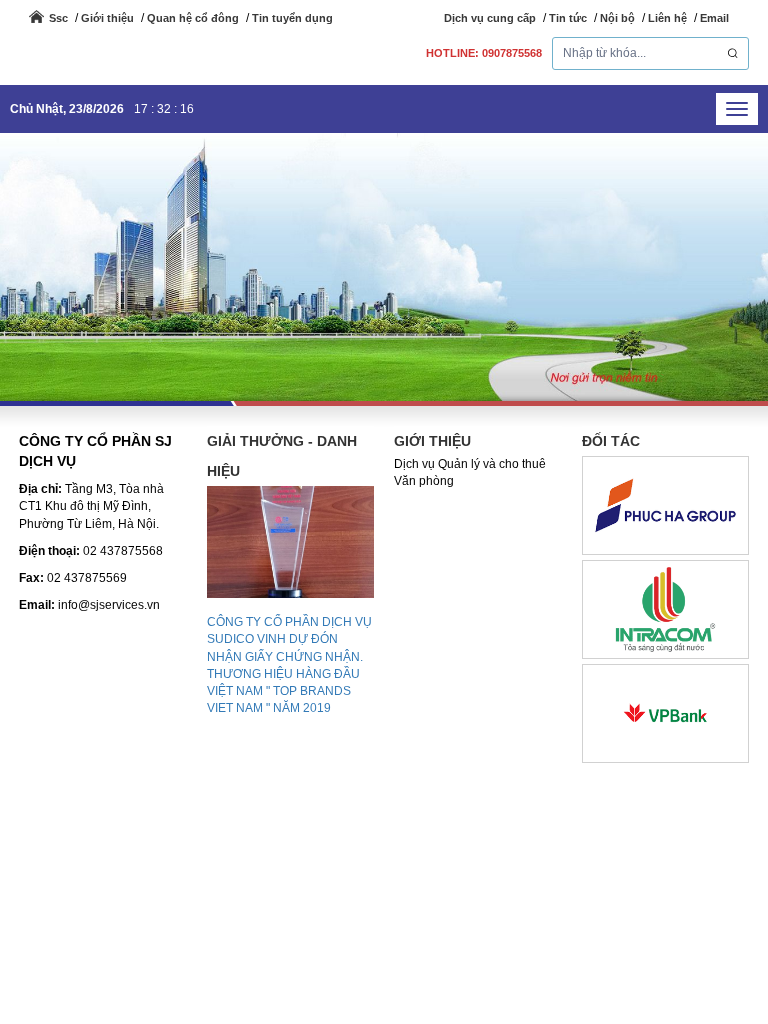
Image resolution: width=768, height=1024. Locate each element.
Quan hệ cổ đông (193, 18)
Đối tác (611, 441)
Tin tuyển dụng (292, 18)
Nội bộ (617, 18)
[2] (666, 609)
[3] (666, 505)
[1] (666, 713)
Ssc (58, 18)
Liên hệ (667, 18)
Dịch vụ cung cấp (490, 18)
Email (714, 18)
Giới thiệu (107, 18)
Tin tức (568, 18)
